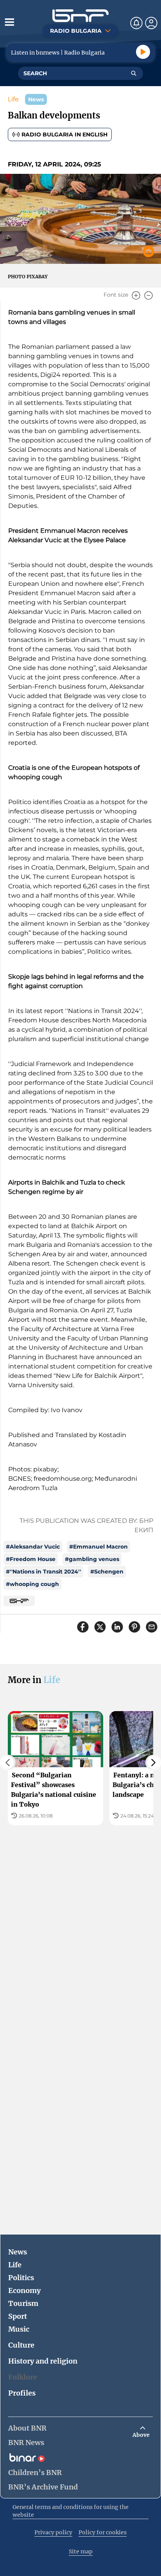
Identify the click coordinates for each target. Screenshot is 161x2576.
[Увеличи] (136, 295)
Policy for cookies (103, 2532)
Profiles (22, 2393)
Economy (24, 2290)
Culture (21, 2345)
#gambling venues (92, 1559)
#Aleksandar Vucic (33, 1547)
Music (19, 2329)
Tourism (23, 2303)
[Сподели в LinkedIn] (117, 1627)
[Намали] (148, 295)
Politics (21, 2278)
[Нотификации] (136, 23)
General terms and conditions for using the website (71, 2511)
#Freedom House (31, 1559)
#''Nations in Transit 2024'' (43, 1572)
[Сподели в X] (100, 1627)
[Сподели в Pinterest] (134, 1627)
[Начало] (80, 16)
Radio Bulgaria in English (64, 134)
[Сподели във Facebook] (83, 1627)
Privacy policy (53, 2532)
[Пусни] (143, 52)
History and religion (43, 2361)
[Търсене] (134, 73)
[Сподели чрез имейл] (152, 1627)
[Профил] (151, 23)
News (18, 2252)
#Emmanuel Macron (98, 1547)
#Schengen (107, 1572)
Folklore (23, 2377)
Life (13, 99)
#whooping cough (32, 1584)
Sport (18, 2316)
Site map (81, 2551)
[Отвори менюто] (9, 22)
